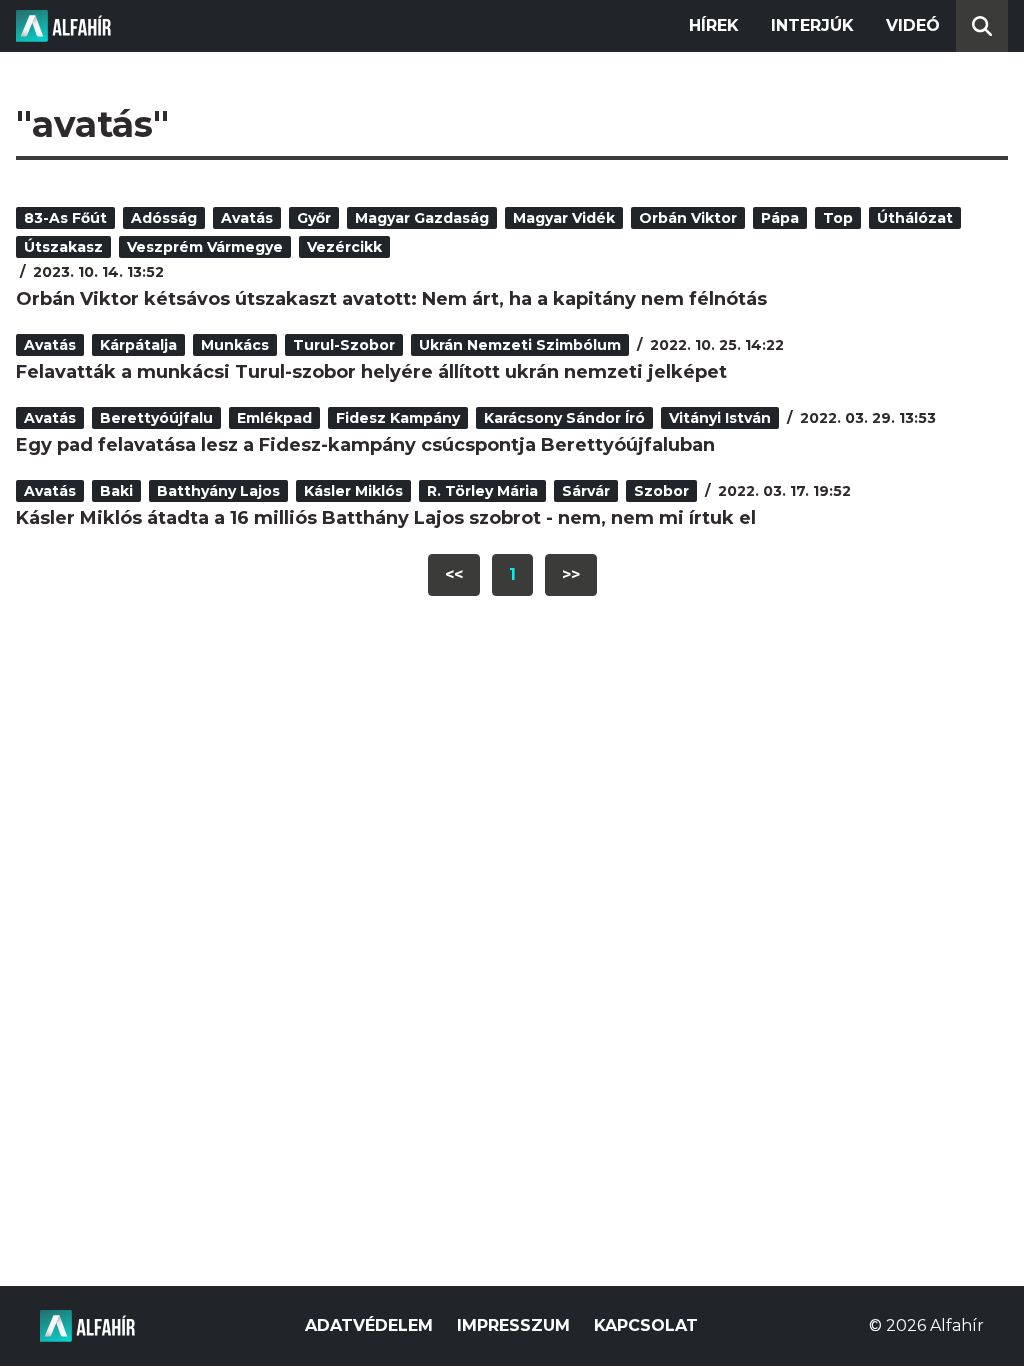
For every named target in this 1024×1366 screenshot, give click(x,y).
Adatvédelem (369, 1325)
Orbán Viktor (688, 218)
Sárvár (586, 491)
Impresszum (513, 1325)
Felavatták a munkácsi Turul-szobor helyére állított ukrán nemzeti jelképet (371, 372)
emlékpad (274, 418)
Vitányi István (720, 418)
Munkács (235, 345)
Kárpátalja (138, 345)
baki (116, 491)
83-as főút (65, 218)
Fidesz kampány (398, 418)
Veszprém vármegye (205, 247)
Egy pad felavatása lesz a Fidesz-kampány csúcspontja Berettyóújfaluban (365, 445)
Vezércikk (344, 247)
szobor (661, 491)
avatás (247, 218)
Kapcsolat (646, 1325)
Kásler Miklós (353, 491)
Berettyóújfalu (156, 418)
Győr (314, 218)
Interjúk (812, 25)
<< (454, 574)
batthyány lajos (218, 491)
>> (571, 574)
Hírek (714, 25)
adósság (164, 218)
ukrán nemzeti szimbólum (520, 345)
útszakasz (63, 247)
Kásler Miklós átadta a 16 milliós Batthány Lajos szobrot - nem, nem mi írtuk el (386, 518)
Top (838, 218)
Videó (913, 25)
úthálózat (915, 218)
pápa (780, 218)
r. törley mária (482, 491)
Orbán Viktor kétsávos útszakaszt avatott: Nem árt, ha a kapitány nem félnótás (391, 299)
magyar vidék (564, 218)
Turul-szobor (344, 345)
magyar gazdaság (422, 218)
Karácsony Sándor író (564, 418)
